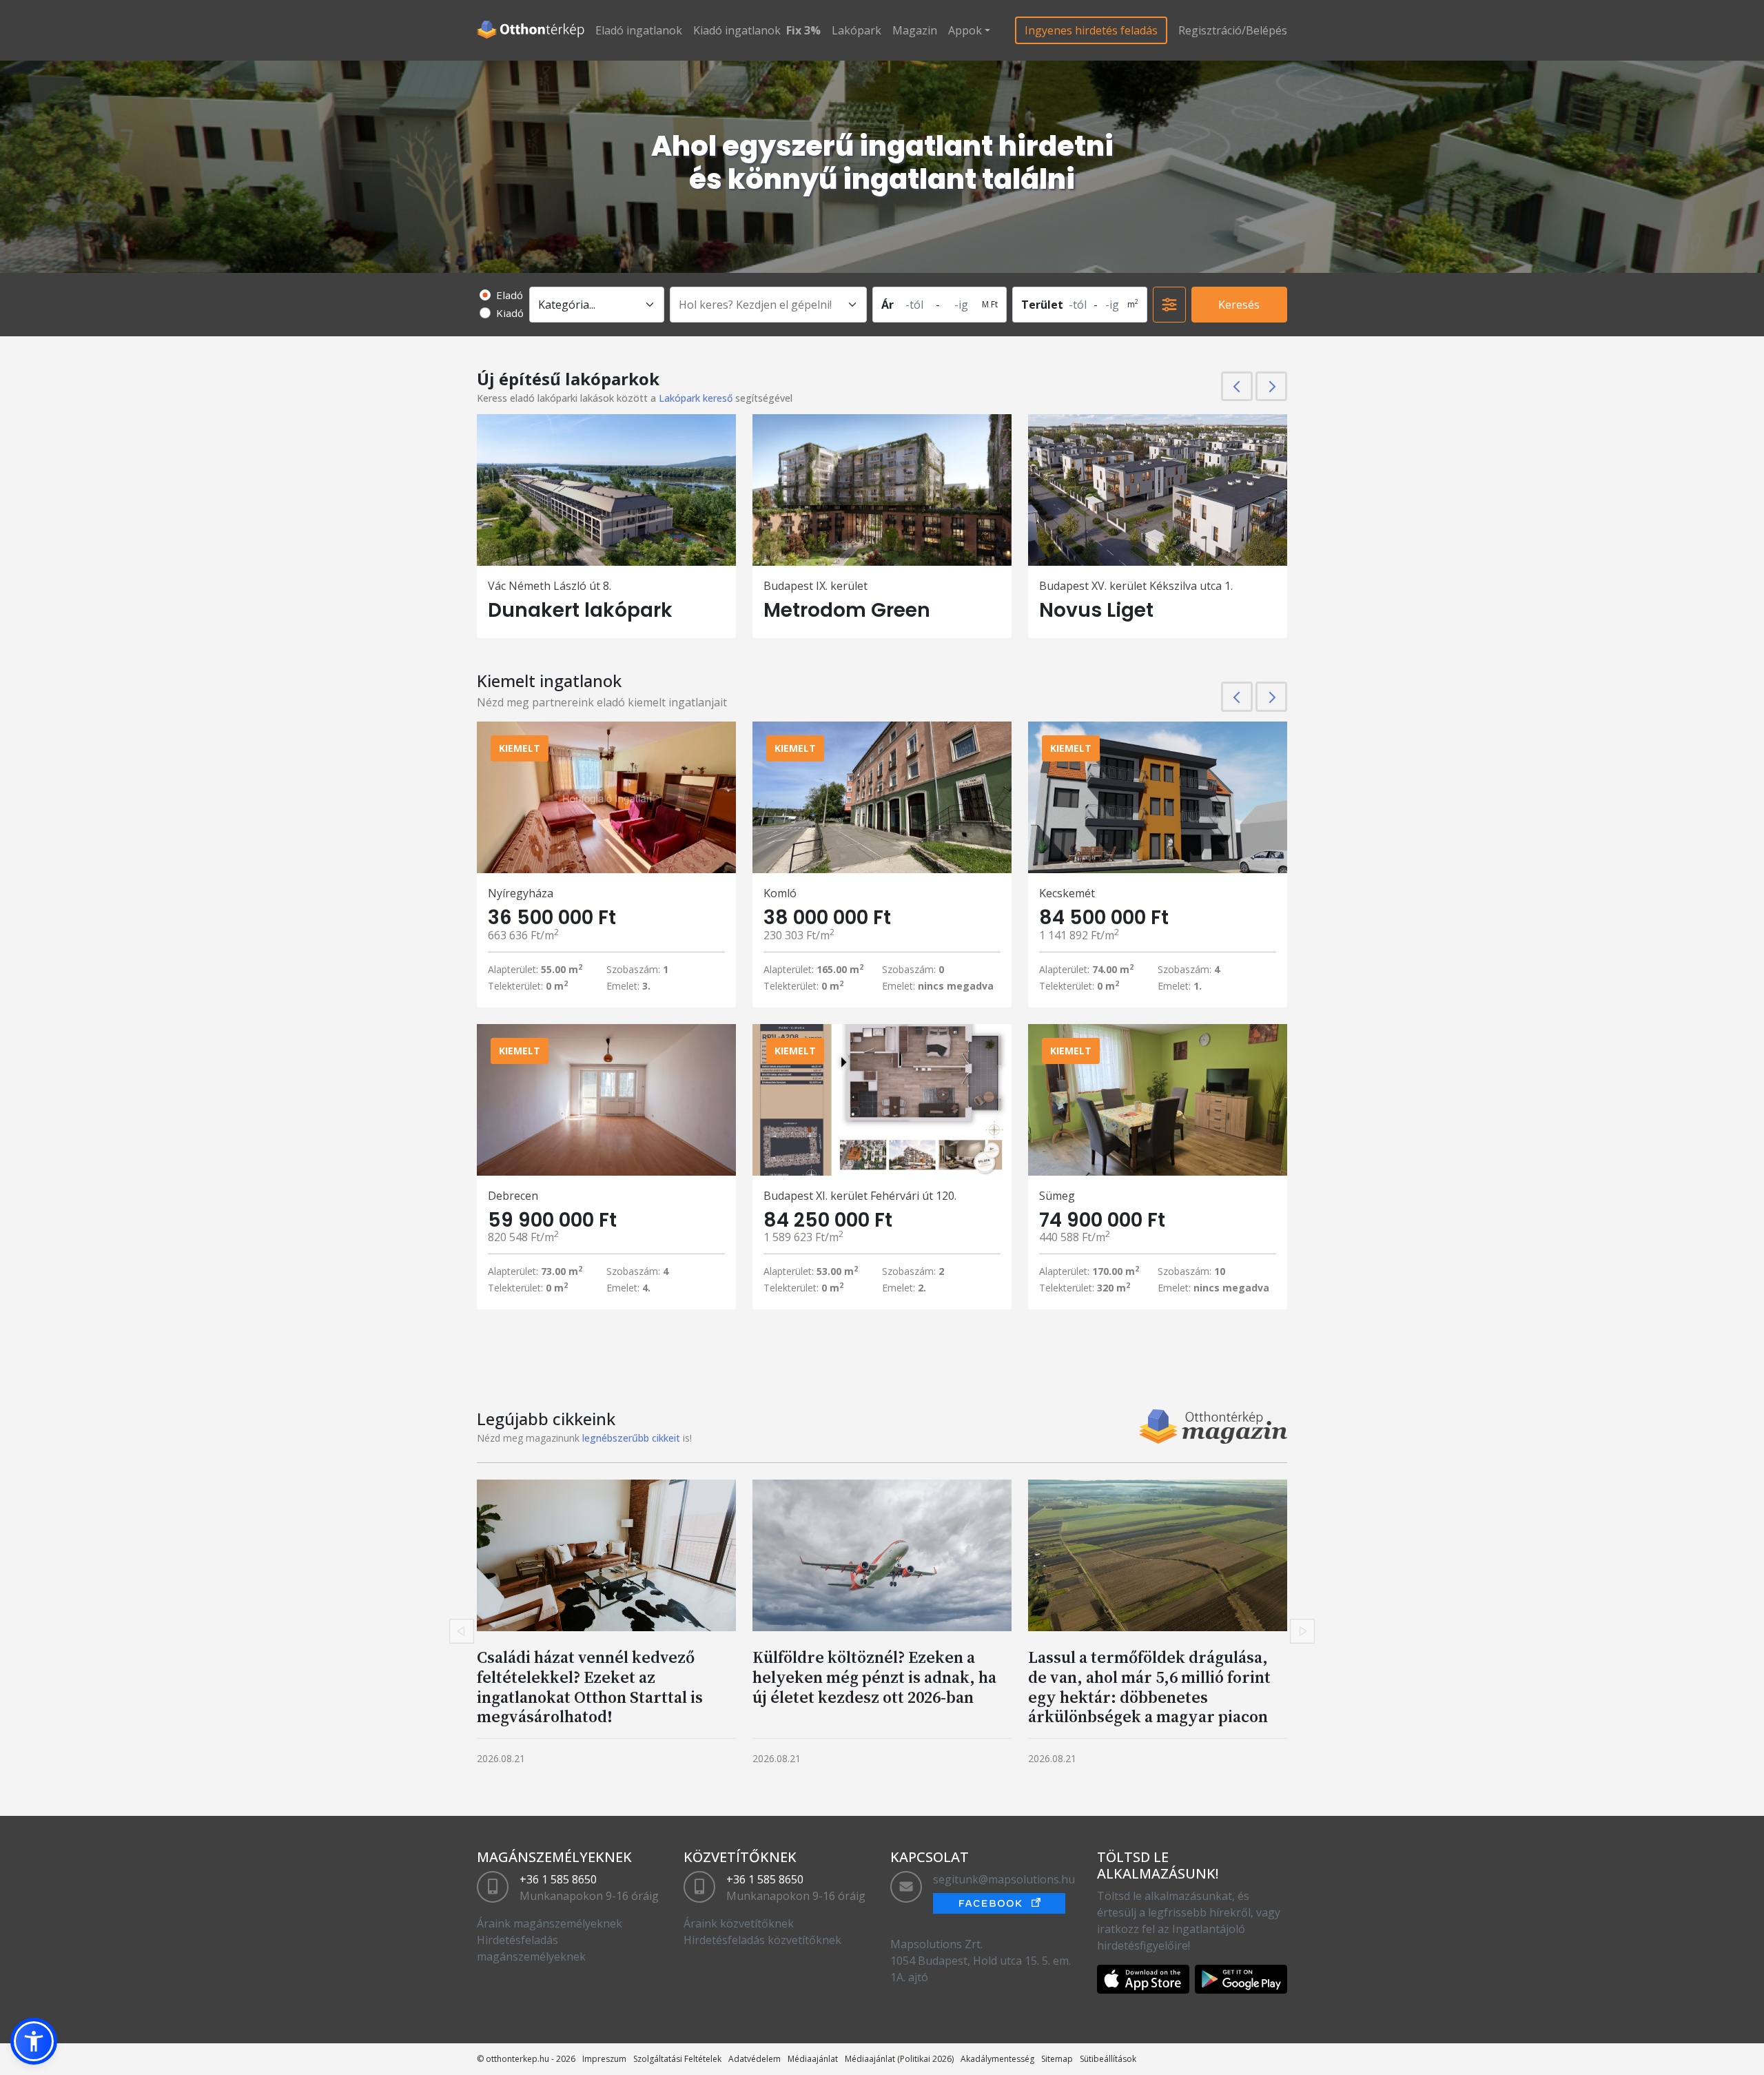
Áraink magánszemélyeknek (550, 1923)
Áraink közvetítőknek (739, 1923)
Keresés (1239, 305)
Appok (965, 30)
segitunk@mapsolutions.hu (1004, 1879)
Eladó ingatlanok (639, 30)
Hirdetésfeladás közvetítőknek (762, 1940)
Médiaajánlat (813, 2059)
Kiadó (510, 313)
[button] (34, 2041)
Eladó (510, 295)
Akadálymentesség (997, 2059)
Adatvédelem (755, 2059)
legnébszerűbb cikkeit (631, 1438)
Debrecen (513, 1196)
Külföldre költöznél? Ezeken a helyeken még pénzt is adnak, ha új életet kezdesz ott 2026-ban (874, 1677)
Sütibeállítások (1108, 2059)
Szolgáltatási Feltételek (677, 2059)
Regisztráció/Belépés (1233, 30)
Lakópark (857, 30)
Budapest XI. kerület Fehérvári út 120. (860, 1196)
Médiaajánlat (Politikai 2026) (899, 2059)
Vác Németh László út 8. (550, 586)
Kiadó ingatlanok (737, 30)
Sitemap (1057, 2059)
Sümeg (1057, 1196)
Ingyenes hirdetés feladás (1091, 30)
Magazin (915, 30)
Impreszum (604, 2059)
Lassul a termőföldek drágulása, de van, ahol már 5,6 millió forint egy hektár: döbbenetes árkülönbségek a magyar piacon (1149, 1687)
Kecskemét (1067, 893)
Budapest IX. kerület (816, 586)
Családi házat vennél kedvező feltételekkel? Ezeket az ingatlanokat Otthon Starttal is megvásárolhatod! (590, 1687)
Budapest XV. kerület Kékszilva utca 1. (1136, 586)
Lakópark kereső (696, 398)
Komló (780, 893)
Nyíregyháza (521, 893)
